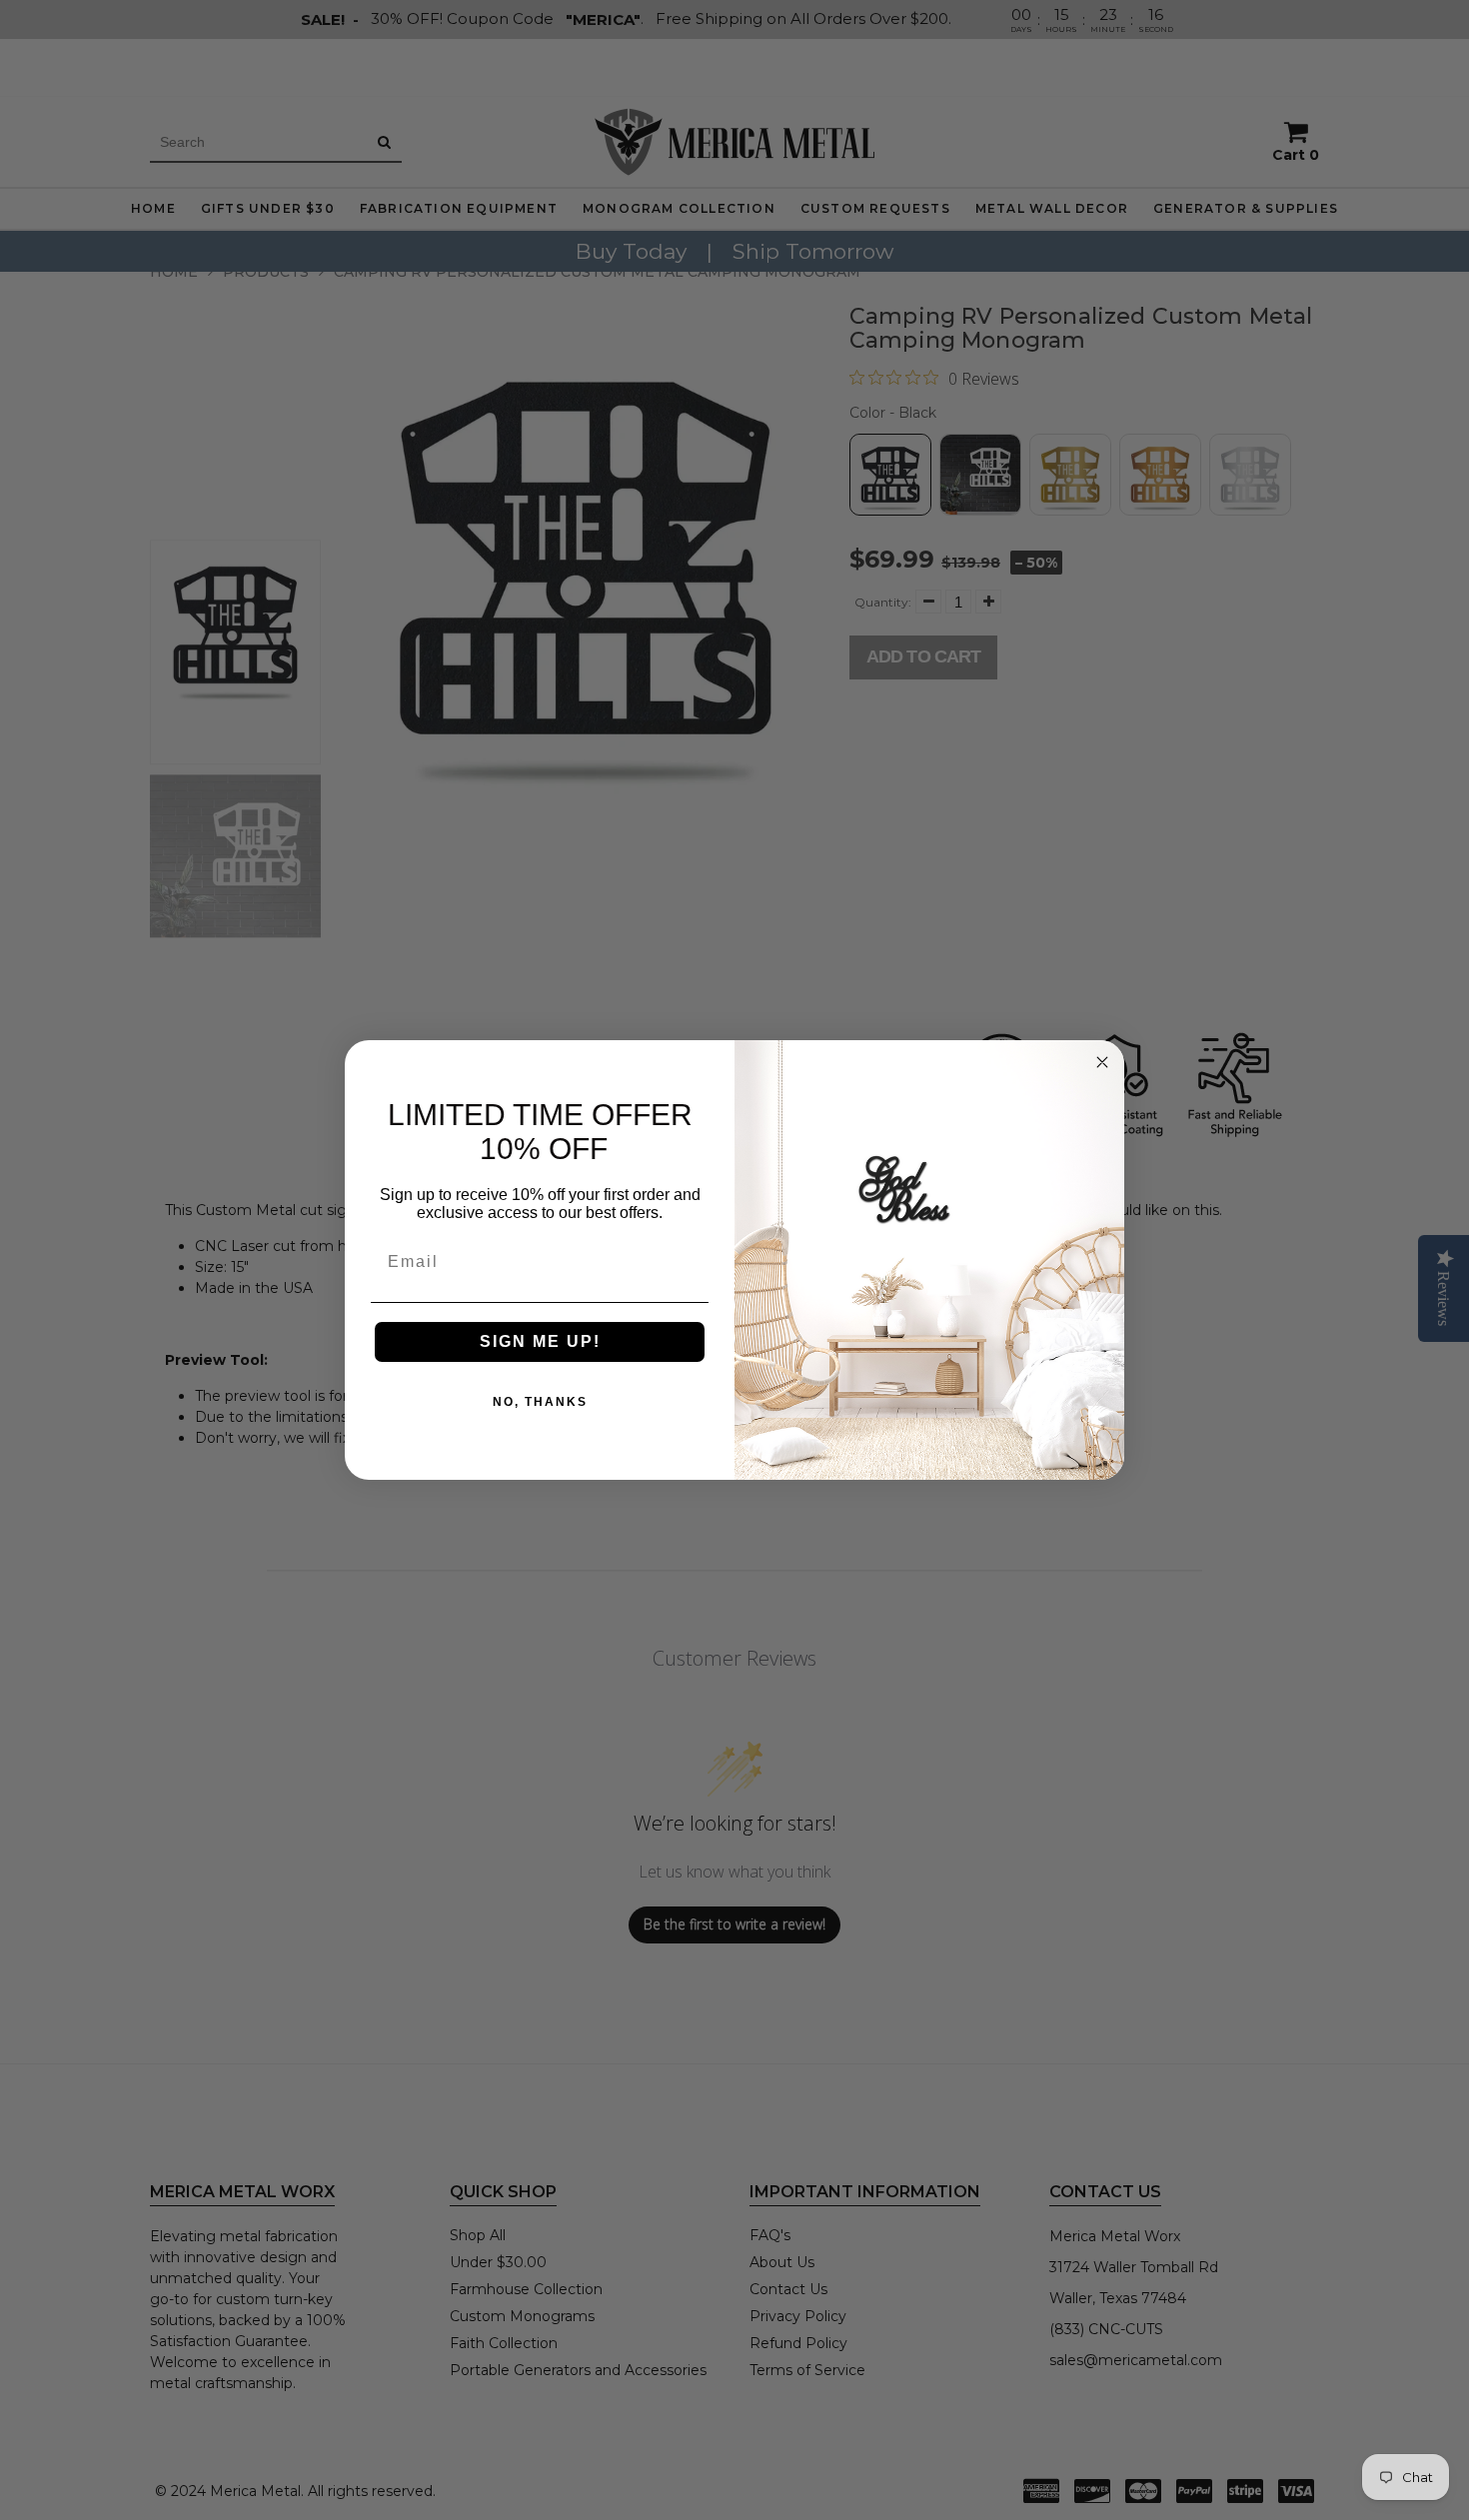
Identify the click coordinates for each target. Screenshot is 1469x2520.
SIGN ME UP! (540, 1341)
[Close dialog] (1102, 1062)
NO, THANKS (540, 1402)
